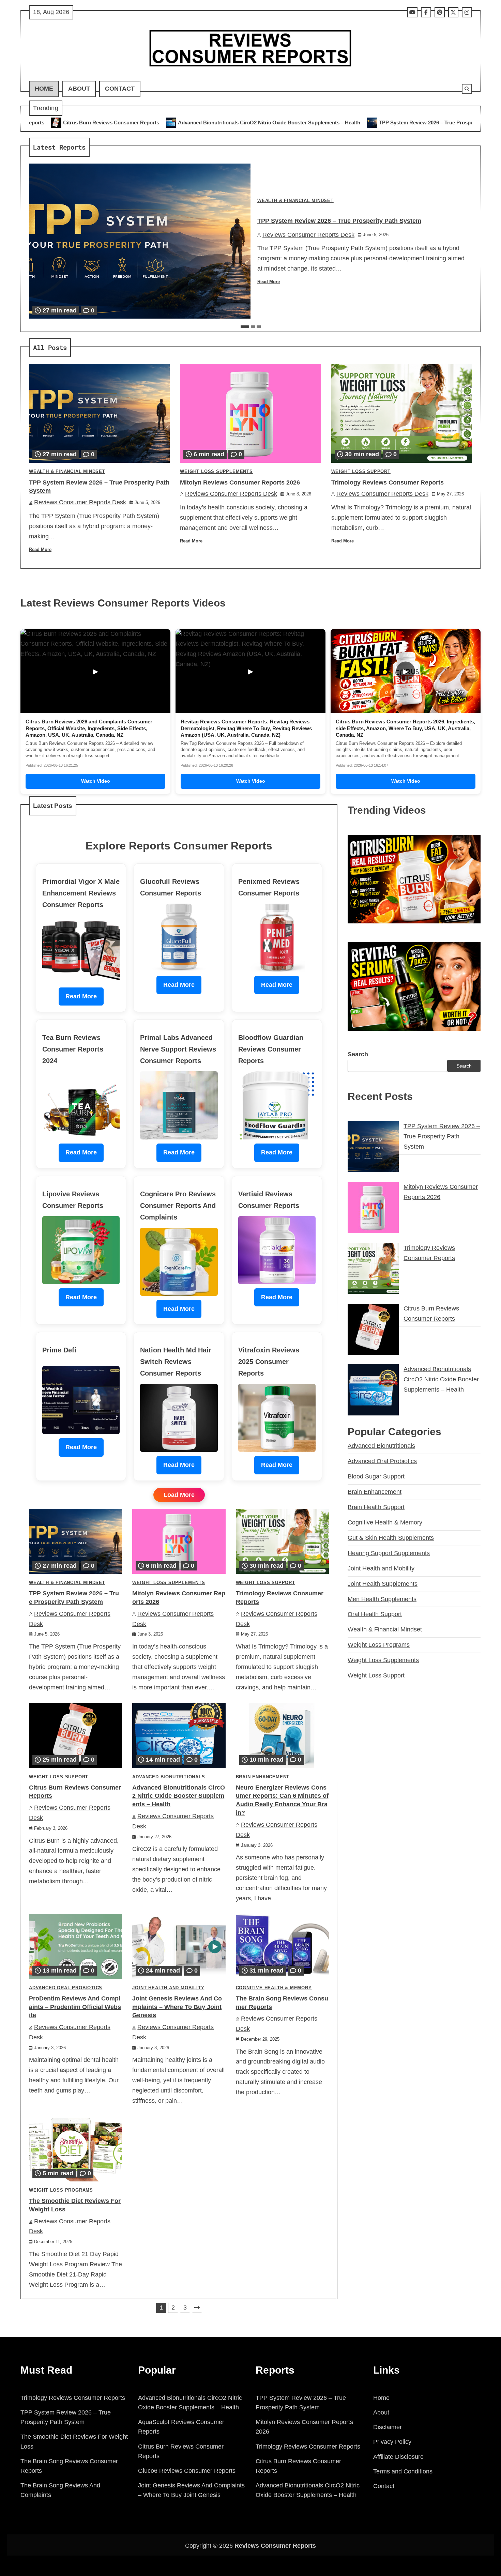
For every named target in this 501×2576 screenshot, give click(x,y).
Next (197, 2308)
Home (44, 89)
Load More (179, 1495)
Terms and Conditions (403, 2471)
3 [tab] (259, 327)
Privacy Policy (392, 2442)
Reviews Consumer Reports (275, 2546)
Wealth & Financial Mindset (295, 201)
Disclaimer (388, 2427)
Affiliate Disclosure (398, 2457)
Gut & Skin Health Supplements (391, 1537)
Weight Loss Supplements (216, 472)
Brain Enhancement (263, 1777)
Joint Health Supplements (383, 1583)
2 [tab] (253, 327)
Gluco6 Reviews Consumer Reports (187, 2471)
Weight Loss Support (361, 472)
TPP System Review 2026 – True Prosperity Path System (277, 122)
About (79, 89)
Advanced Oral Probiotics (66, 1988)
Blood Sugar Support (376, 1476)
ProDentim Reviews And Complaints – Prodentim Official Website (75, 2007)
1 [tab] (245, 327)
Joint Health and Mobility (168, 1988)
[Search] (467, 89)
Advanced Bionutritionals (169, 1777)
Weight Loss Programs (61, 2190)
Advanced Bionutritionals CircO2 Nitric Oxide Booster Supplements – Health (101, 122)
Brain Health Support (376, 1507)
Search (358, 1054)
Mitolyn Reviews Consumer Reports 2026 (412, 122)
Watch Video (96, 781)
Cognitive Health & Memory (274, 1988)
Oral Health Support (375, 1614)
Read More (269, 282)
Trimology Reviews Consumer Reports (388, 482)
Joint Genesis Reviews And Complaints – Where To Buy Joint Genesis (177, 2007)
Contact (120, 89)
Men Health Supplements (382, 1599)
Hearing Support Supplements (389, 1553)
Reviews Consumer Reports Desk (308, 235)
